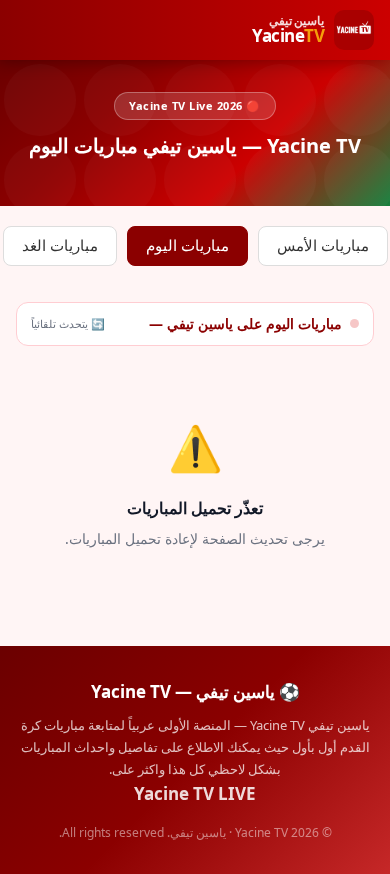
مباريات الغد (60, 245)
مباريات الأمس (323, 245)
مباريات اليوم (187, 245)
